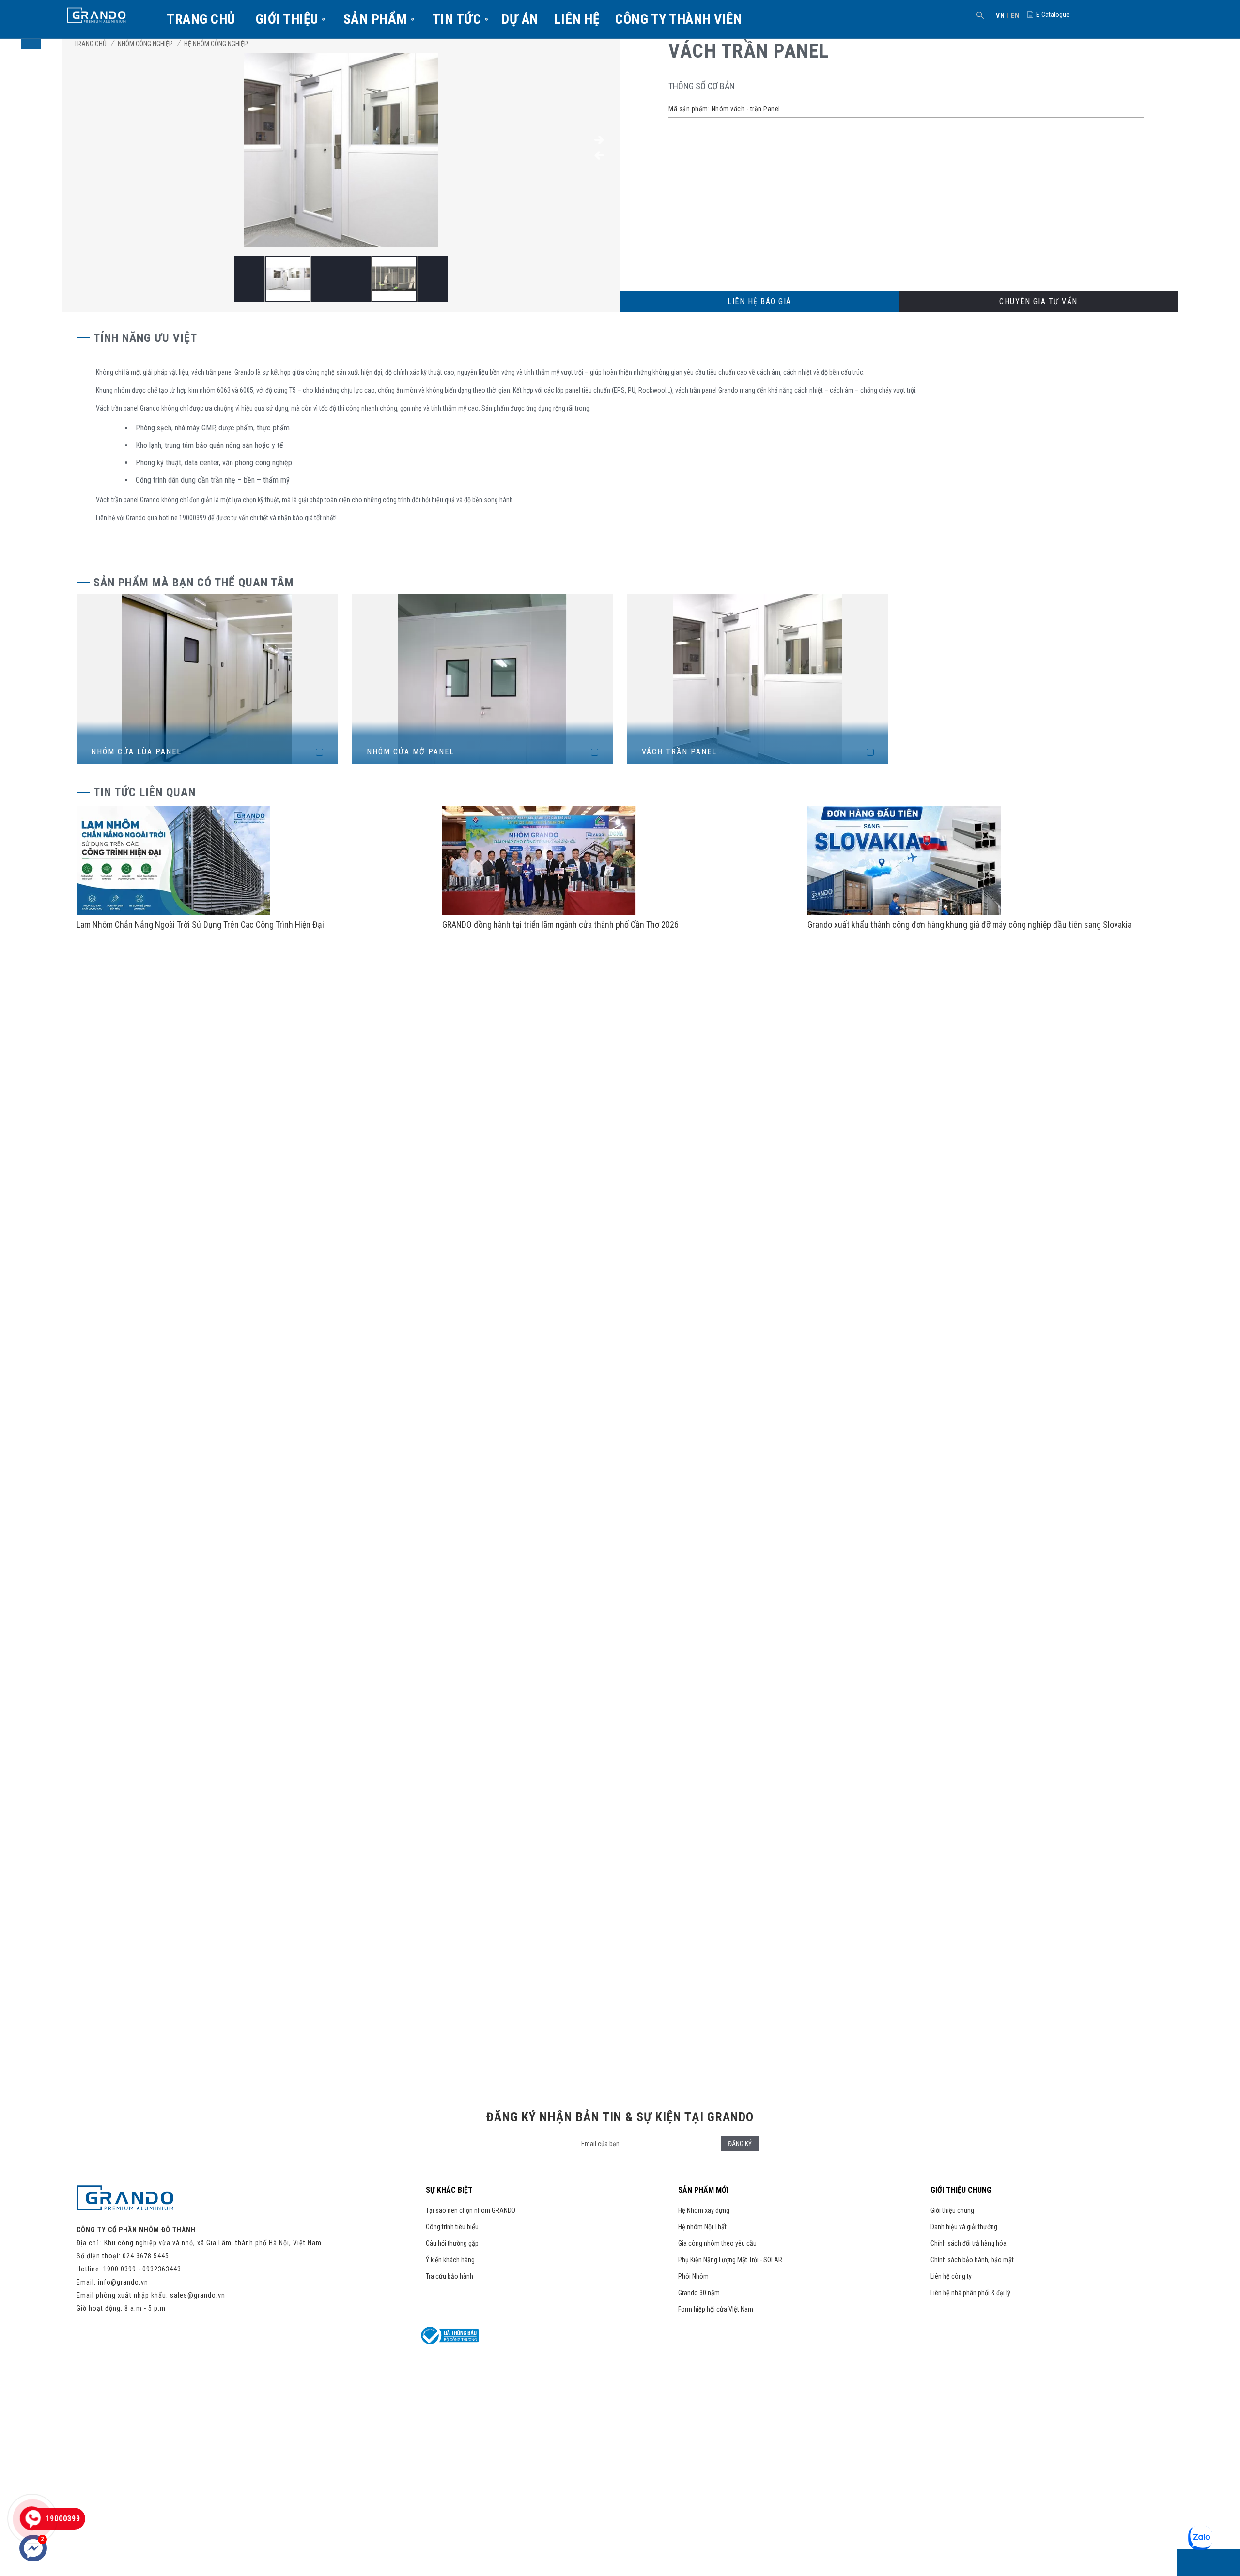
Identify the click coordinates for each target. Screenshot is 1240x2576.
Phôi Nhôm (693, 2276)
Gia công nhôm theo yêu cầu (717, 2243)
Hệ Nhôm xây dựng (704, 2210)
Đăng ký (740, 2144)
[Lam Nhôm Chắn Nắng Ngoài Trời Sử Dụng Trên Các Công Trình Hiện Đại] (173, 913)
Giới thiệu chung (952, 2210)
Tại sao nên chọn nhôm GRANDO (471, 2210)
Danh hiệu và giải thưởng (964, 2227)
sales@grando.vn (198, 2295)
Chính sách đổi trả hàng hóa (969, 2243)
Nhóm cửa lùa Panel (136, 752)
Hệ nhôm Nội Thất (702, 2227)
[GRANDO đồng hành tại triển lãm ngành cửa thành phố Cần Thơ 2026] (539, 913)
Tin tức (457, 19)
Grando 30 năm (699, 2293)
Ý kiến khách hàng (450, 2260)
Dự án (520, 19)
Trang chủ (201, 19)
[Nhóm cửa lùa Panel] (207, 679)
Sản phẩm (375, 19)
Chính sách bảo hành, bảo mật (972, 2260)
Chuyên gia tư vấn (1038, 301)
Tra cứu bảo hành (449, 2276)
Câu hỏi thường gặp (452, 2243)
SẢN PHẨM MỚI (703, 2190)
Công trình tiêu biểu (452, 2227)
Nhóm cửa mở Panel (411, 752)
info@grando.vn (123, 2282)
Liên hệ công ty (951, 2276)
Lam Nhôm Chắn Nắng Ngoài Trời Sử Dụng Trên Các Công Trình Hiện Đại (200, 925)
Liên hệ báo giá (759, 301)
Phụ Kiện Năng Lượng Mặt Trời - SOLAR (730, 2260)
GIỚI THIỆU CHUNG (961, 2190)
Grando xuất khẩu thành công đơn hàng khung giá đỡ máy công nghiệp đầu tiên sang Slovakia (969, 925)
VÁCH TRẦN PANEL (679, 752)
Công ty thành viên (679, 19)
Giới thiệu (287, 19)
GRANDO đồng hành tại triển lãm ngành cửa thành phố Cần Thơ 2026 (560, 925)
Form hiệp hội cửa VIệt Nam (716, 2309)
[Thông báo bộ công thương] (450, 2342)
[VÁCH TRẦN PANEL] (341, 245)
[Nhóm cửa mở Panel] (483, 679)
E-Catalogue (1053, 15)
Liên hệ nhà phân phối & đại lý (970, 2293)
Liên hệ (577, 19)
